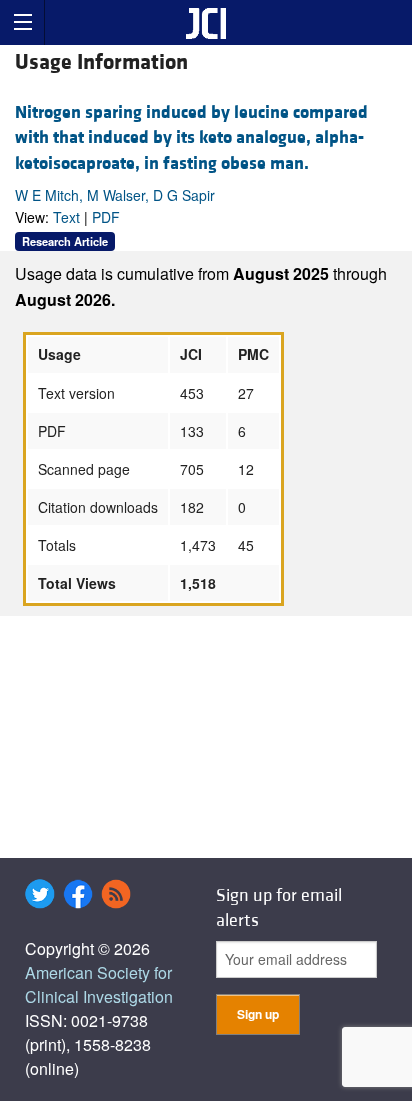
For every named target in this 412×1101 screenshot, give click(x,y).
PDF (106, 217)
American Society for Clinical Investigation (99, 984)
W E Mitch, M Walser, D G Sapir (115, 195)
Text (66, 217)
